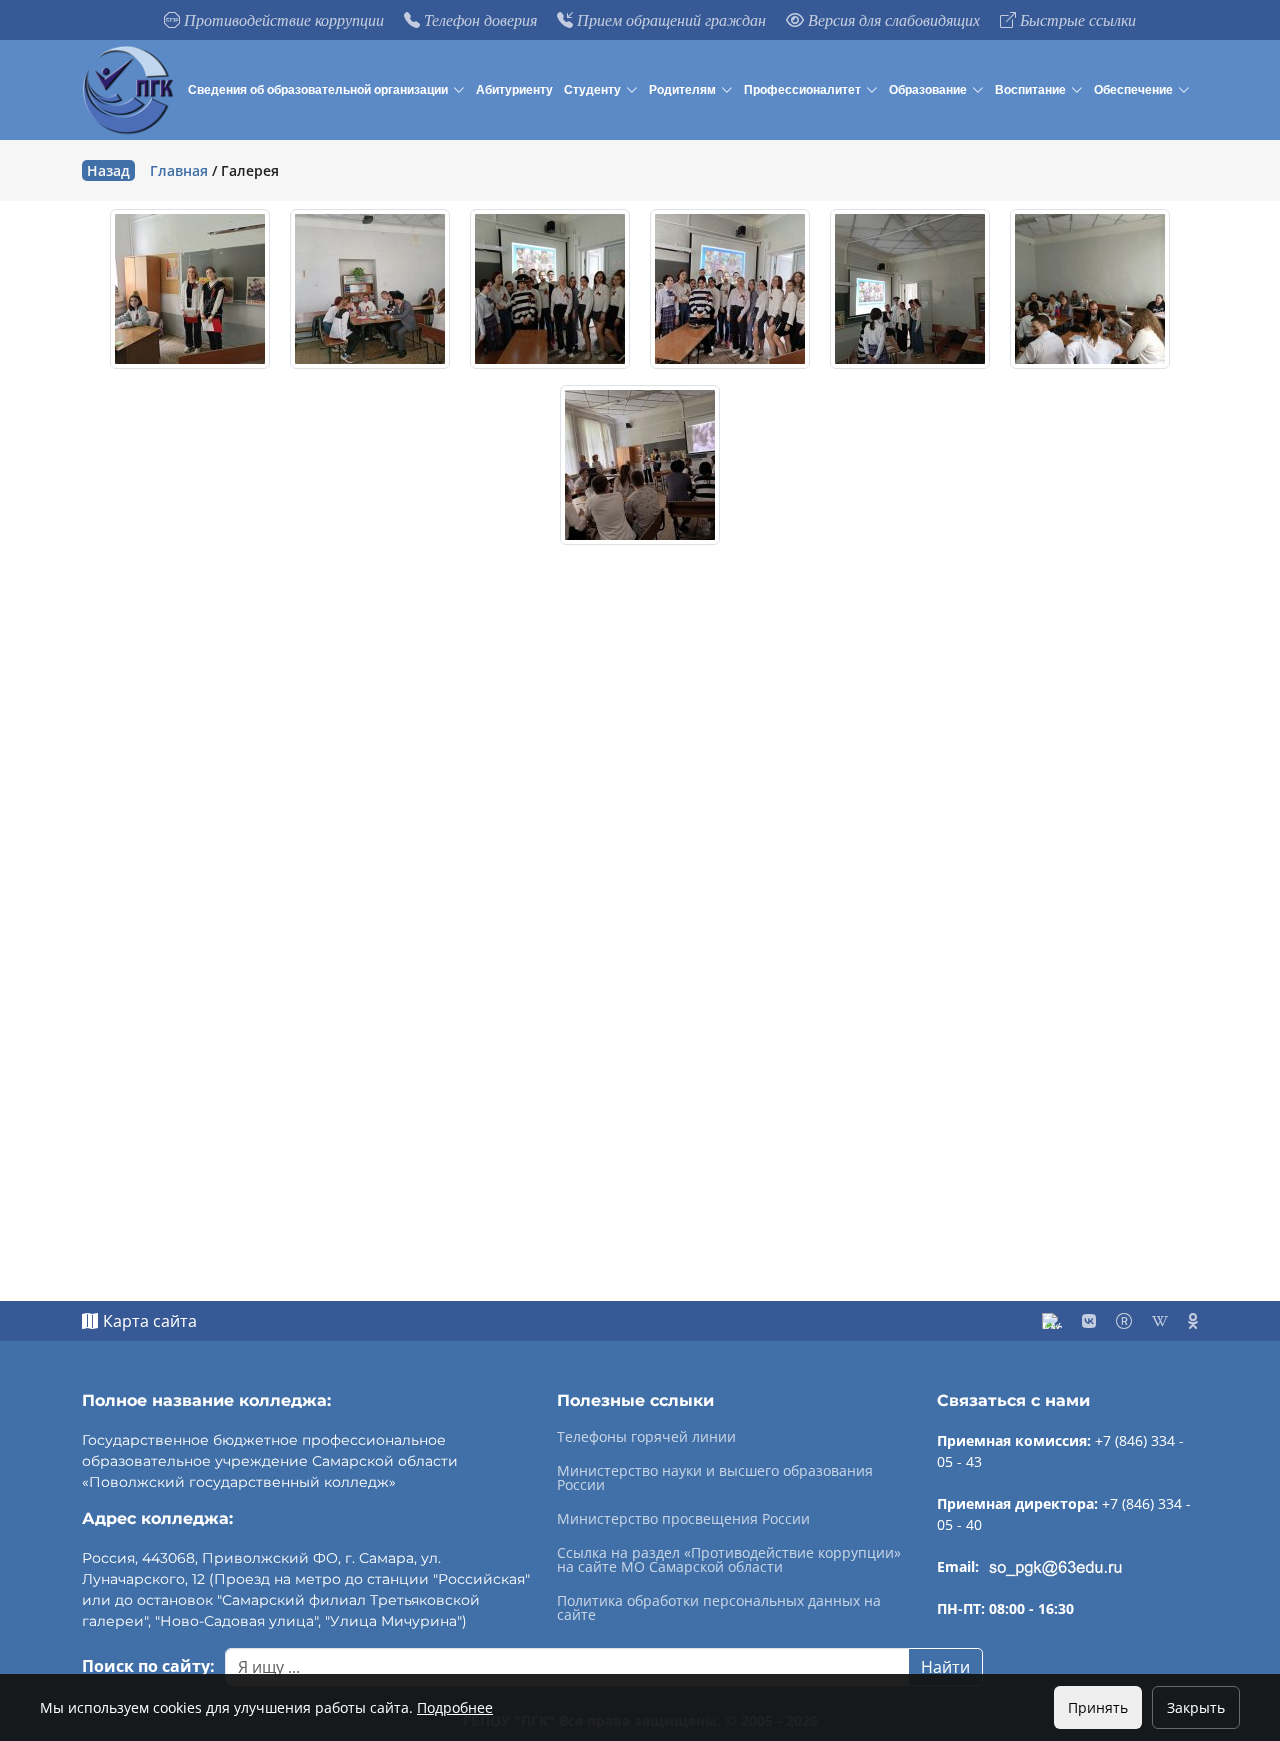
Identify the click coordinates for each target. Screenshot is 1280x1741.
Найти (945, 1667)
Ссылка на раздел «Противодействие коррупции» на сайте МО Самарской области (729, 1560)
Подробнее (455, 1707)
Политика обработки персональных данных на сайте (719, 1608)
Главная (179, 170)
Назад (108, 170)
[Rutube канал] (1124, 1321)
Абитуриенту (514, 90)
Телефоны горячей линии (646, 1437)
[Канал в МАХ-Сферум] (1052, 1321)
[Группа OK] (1193, 1321)
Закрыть (1196, 1707)
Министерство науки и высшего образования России (715, 1478)
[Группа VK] (1089, 1321)
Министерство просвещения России (683, 1519)
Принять (1098, 1707)
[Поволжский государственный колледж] (131, 90)
